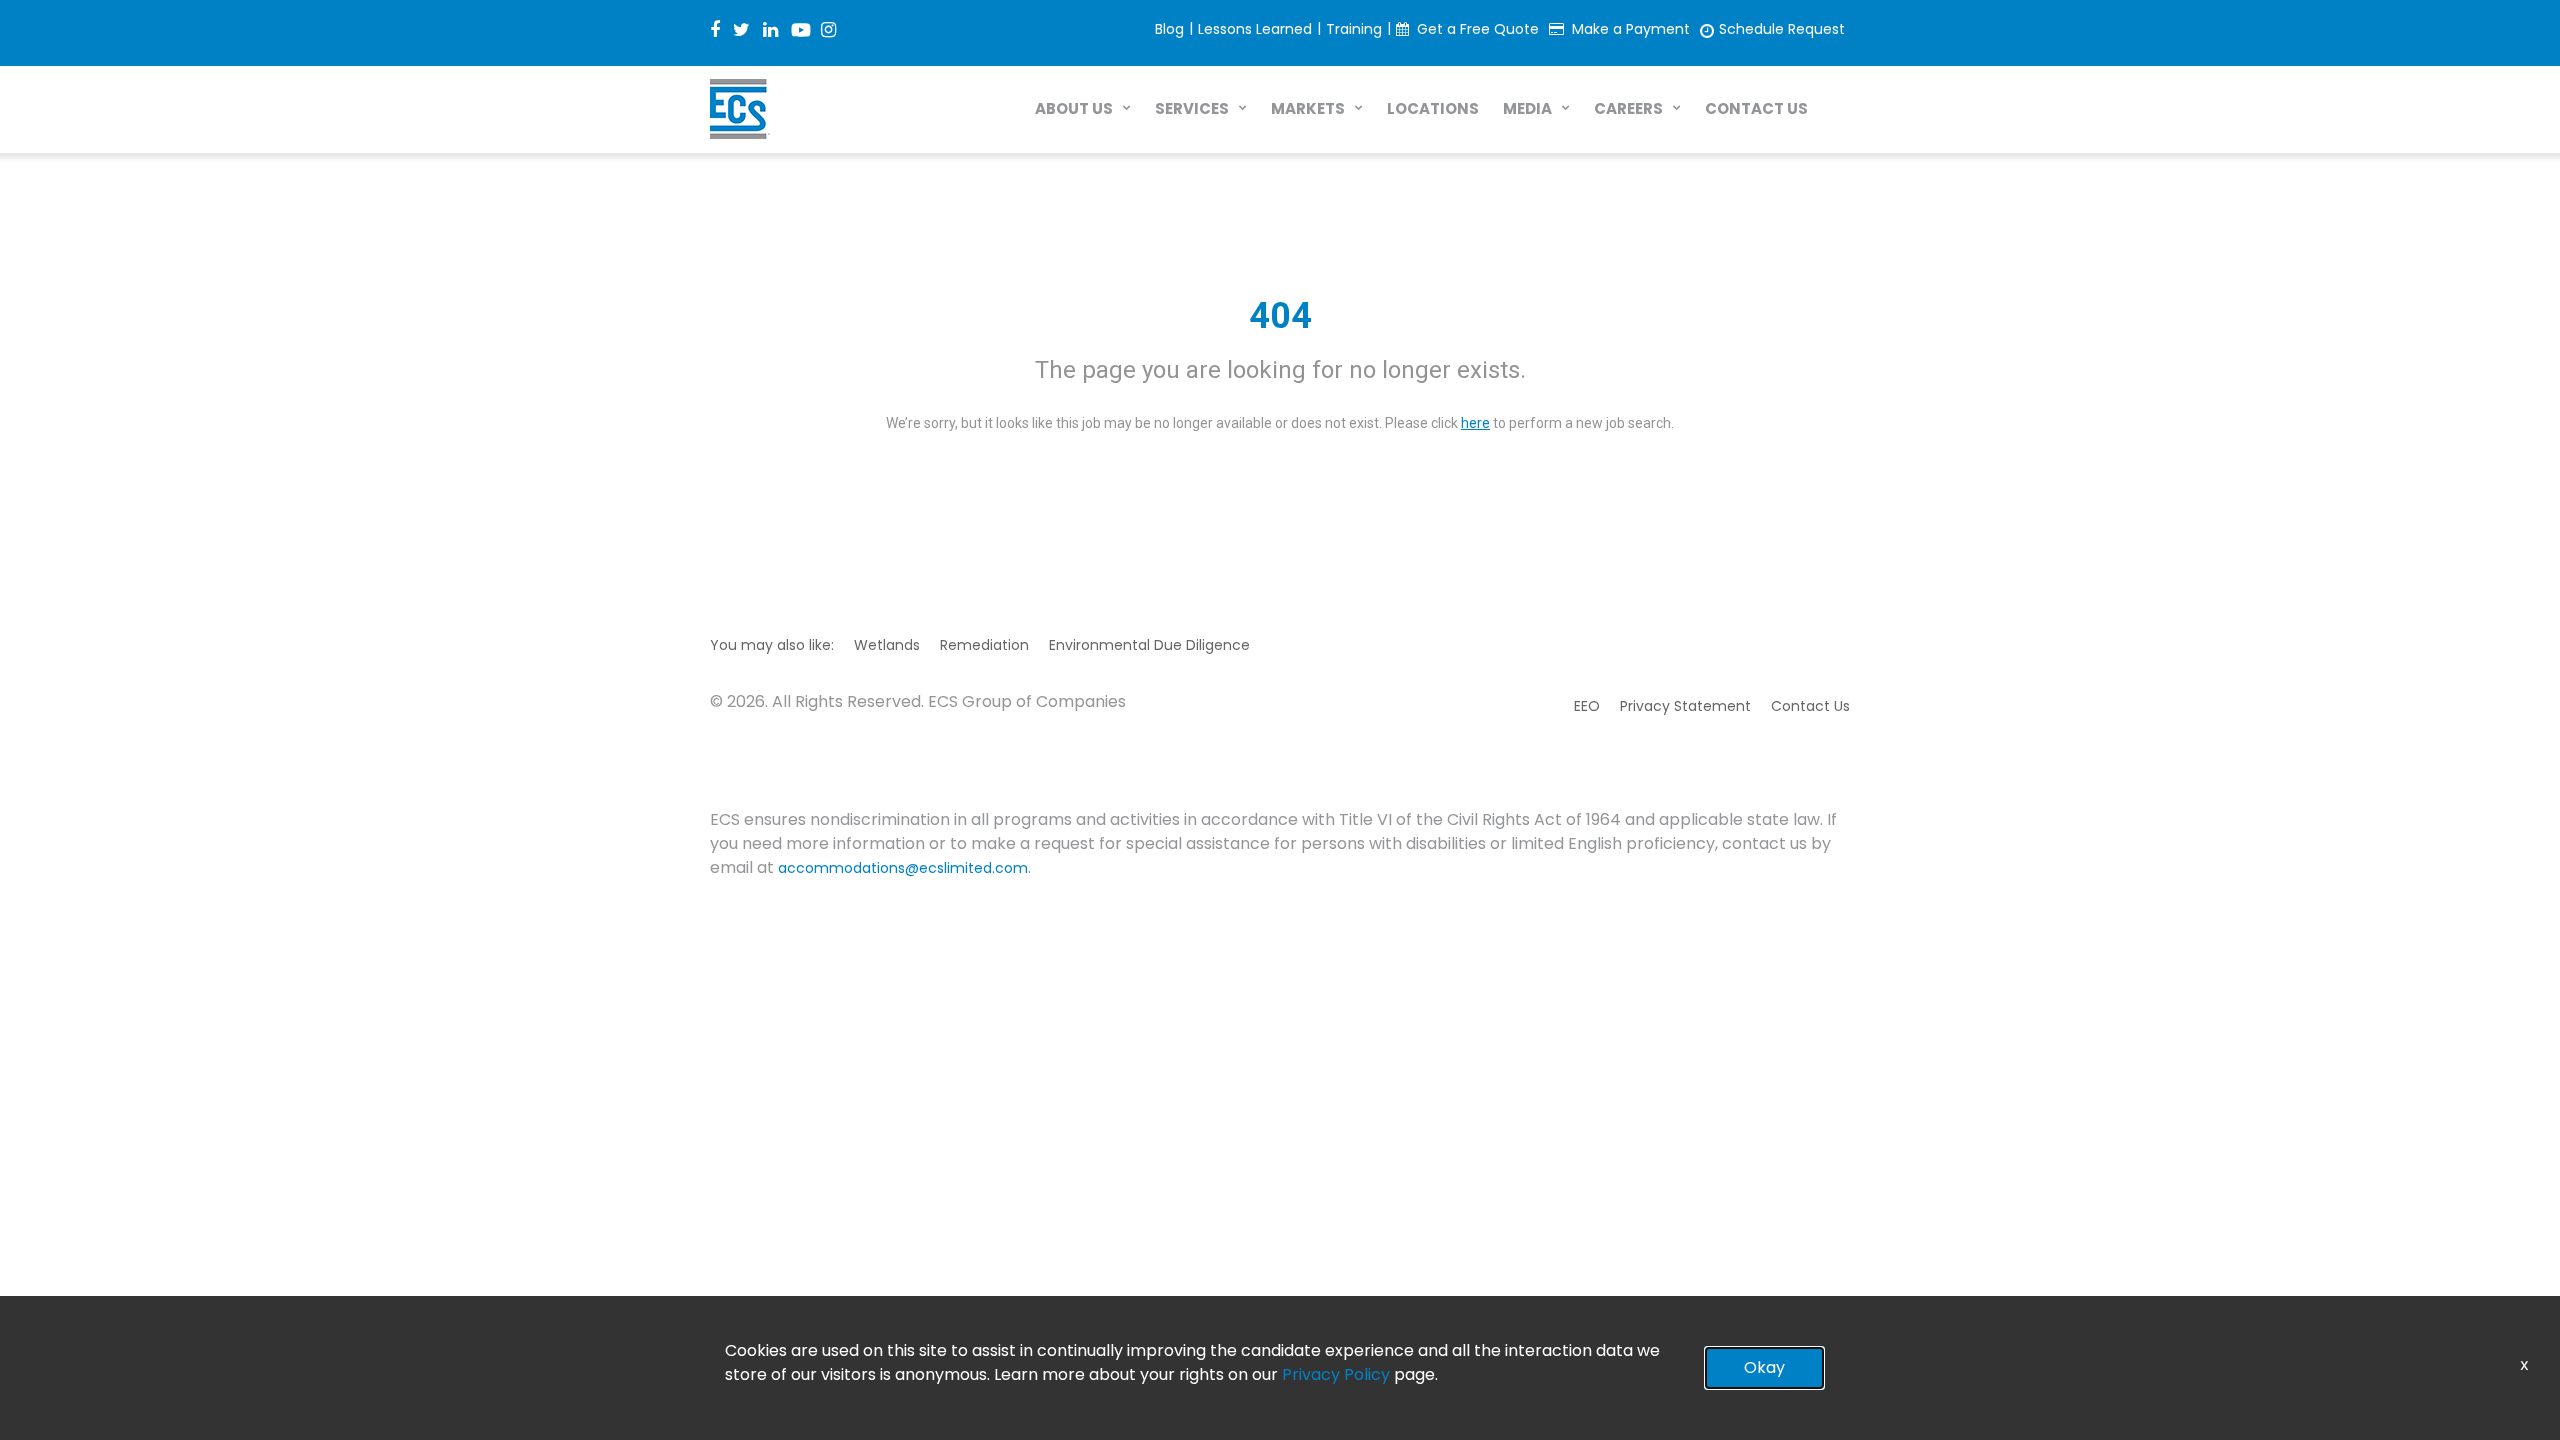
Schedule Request (1782, 29)
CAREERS (1628, 108)
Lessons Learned (1255, 29)
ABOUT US (1074, 108)
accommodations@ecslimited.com (903, 868)
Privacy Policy (1336, 1374)
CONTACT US (1756, 108)
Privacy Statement (1685, 706)
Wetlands (887, 645)
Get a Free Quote (1478, 29)
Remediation (984, 645)
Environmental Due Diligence (1149, 645)
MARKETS (1308, 108)
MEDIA (1527, 108)
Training (1354, 29)
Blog (1169, 29)
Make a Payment (1631, 29)
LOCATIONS (1433, 108)
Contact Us (1810, 706)
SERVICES (1192, 108)
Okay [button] (1764, 1367)
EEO (1587, 706)
